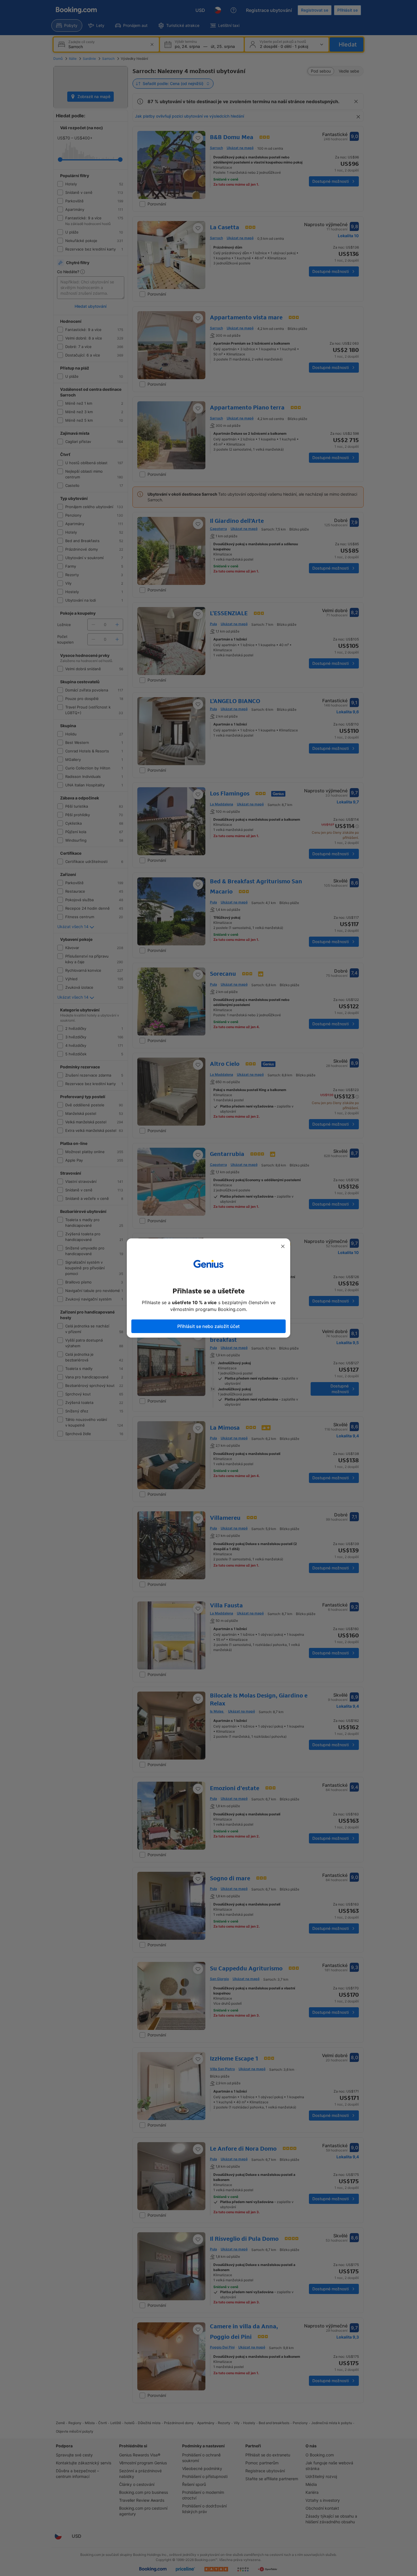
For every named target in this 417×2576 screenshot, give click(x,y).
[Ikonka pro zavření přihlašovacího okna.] (283, 1246)
